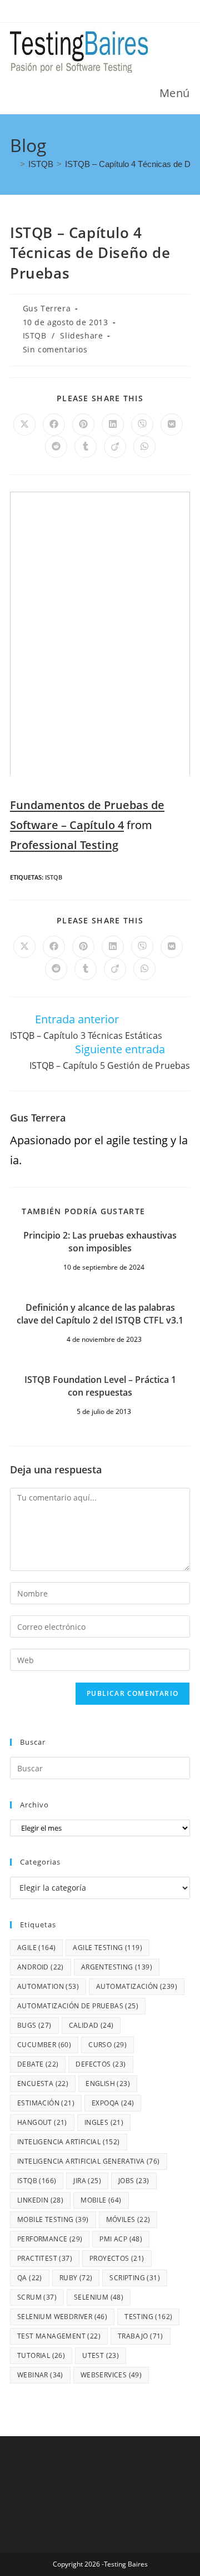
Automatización (137, 1986)
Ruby (76, 2278)
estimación (46, 2103)
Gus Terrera (47, 308)
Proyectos (117, 2258)
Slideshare (81, 335)
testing (148, 2317)
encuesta (43, 2083)
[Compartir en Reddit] (56, 447)
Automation (48, 1986)
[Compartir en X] (24, 425)
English (108, 2083)
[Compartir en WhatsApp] (144, 447)
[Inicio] (13, 164)
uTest (101, 2355)
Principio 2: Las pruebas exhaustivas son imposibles (100, 1241)
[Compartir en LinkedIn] (113, 425)
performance (50, 2239)
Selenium (99, 2297)
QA (30, 2278)
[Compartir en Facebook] (54, 425)
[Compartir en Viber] (142, 425)
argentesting (117, 1967)
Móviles (128, 2219)
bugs (34, 2025)
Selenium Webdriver (62, 2317)
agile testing (107, 1948)
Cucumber (44, 2045)
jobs (134, 2181)
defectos (101, 2064)
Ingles (104, 2122)
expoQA (113, 2103)
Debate (38, 2064)
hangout (42, 2122)
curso (107, 2045)
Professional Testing (64, 845)
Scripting (135, 2278)
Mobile (101, 2200)
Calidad (91, 2025)
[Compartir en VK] (172, 425)
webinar (40, 2375)
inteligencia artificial (69, 2142)
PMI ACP (121, 2239)
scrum (37, 2297)
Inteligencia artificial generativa (89, 2161)
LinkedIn (40, 2200)
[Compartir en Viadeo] (115, 447)
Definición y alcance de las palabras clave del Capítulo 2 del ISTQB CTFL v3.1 (100, 1314)
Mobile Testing (53, 2219)
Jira (87, 2181)
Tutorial (41, 2355)
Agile (36, 1948)
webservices (111, 2375)
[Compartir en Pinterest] (83, 425)
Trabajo (141, 2336)
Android (41, 1967)
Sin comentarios (55, 349)
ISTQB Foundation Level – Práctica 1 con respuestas (100, 1386)
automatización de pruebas (78, 2006)
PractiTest (45, 2258)
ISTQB (35, 335)
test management (59, 2336)
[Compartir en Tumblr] (86, 447)
